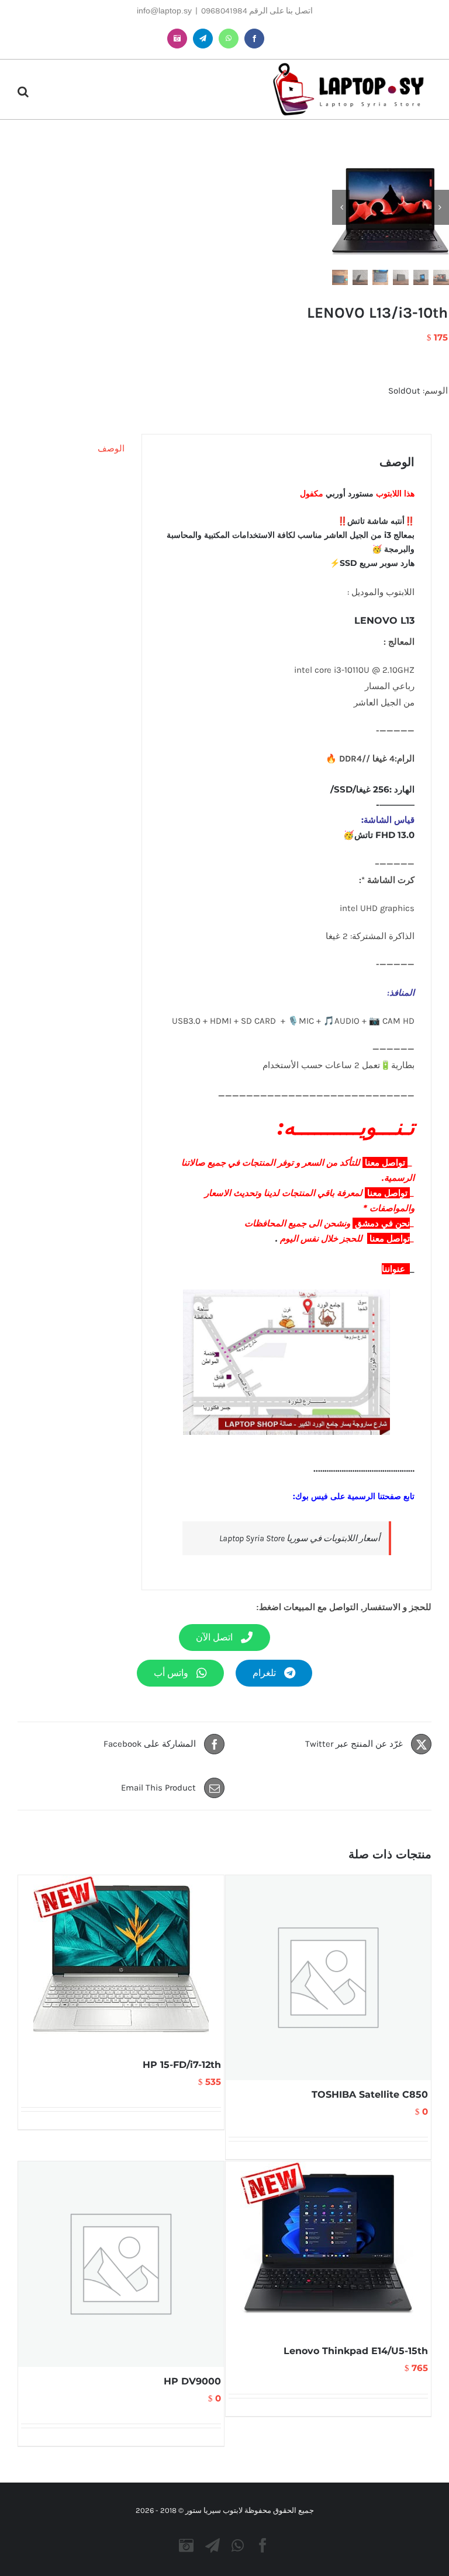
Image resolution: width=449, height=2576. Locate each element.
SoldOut (404, 391)
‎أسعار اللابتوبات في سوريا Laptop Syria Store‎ (300, 1538)
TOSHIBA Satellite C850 (370, 2094)
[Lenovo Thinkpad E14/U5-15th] (329, 2249)
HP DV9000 (192, 2381)
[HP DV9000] (121, 2264)
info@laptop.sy (164, 11)
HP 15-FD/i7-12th (182, 2065)
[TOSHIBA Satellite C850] (329, 1978)
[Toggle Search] (23, 92)
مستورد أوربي (351, 493)
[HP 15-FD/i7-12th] (121, 1963)
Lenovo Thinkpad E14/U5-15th (356, 2351)
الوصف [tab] (111, 449)
